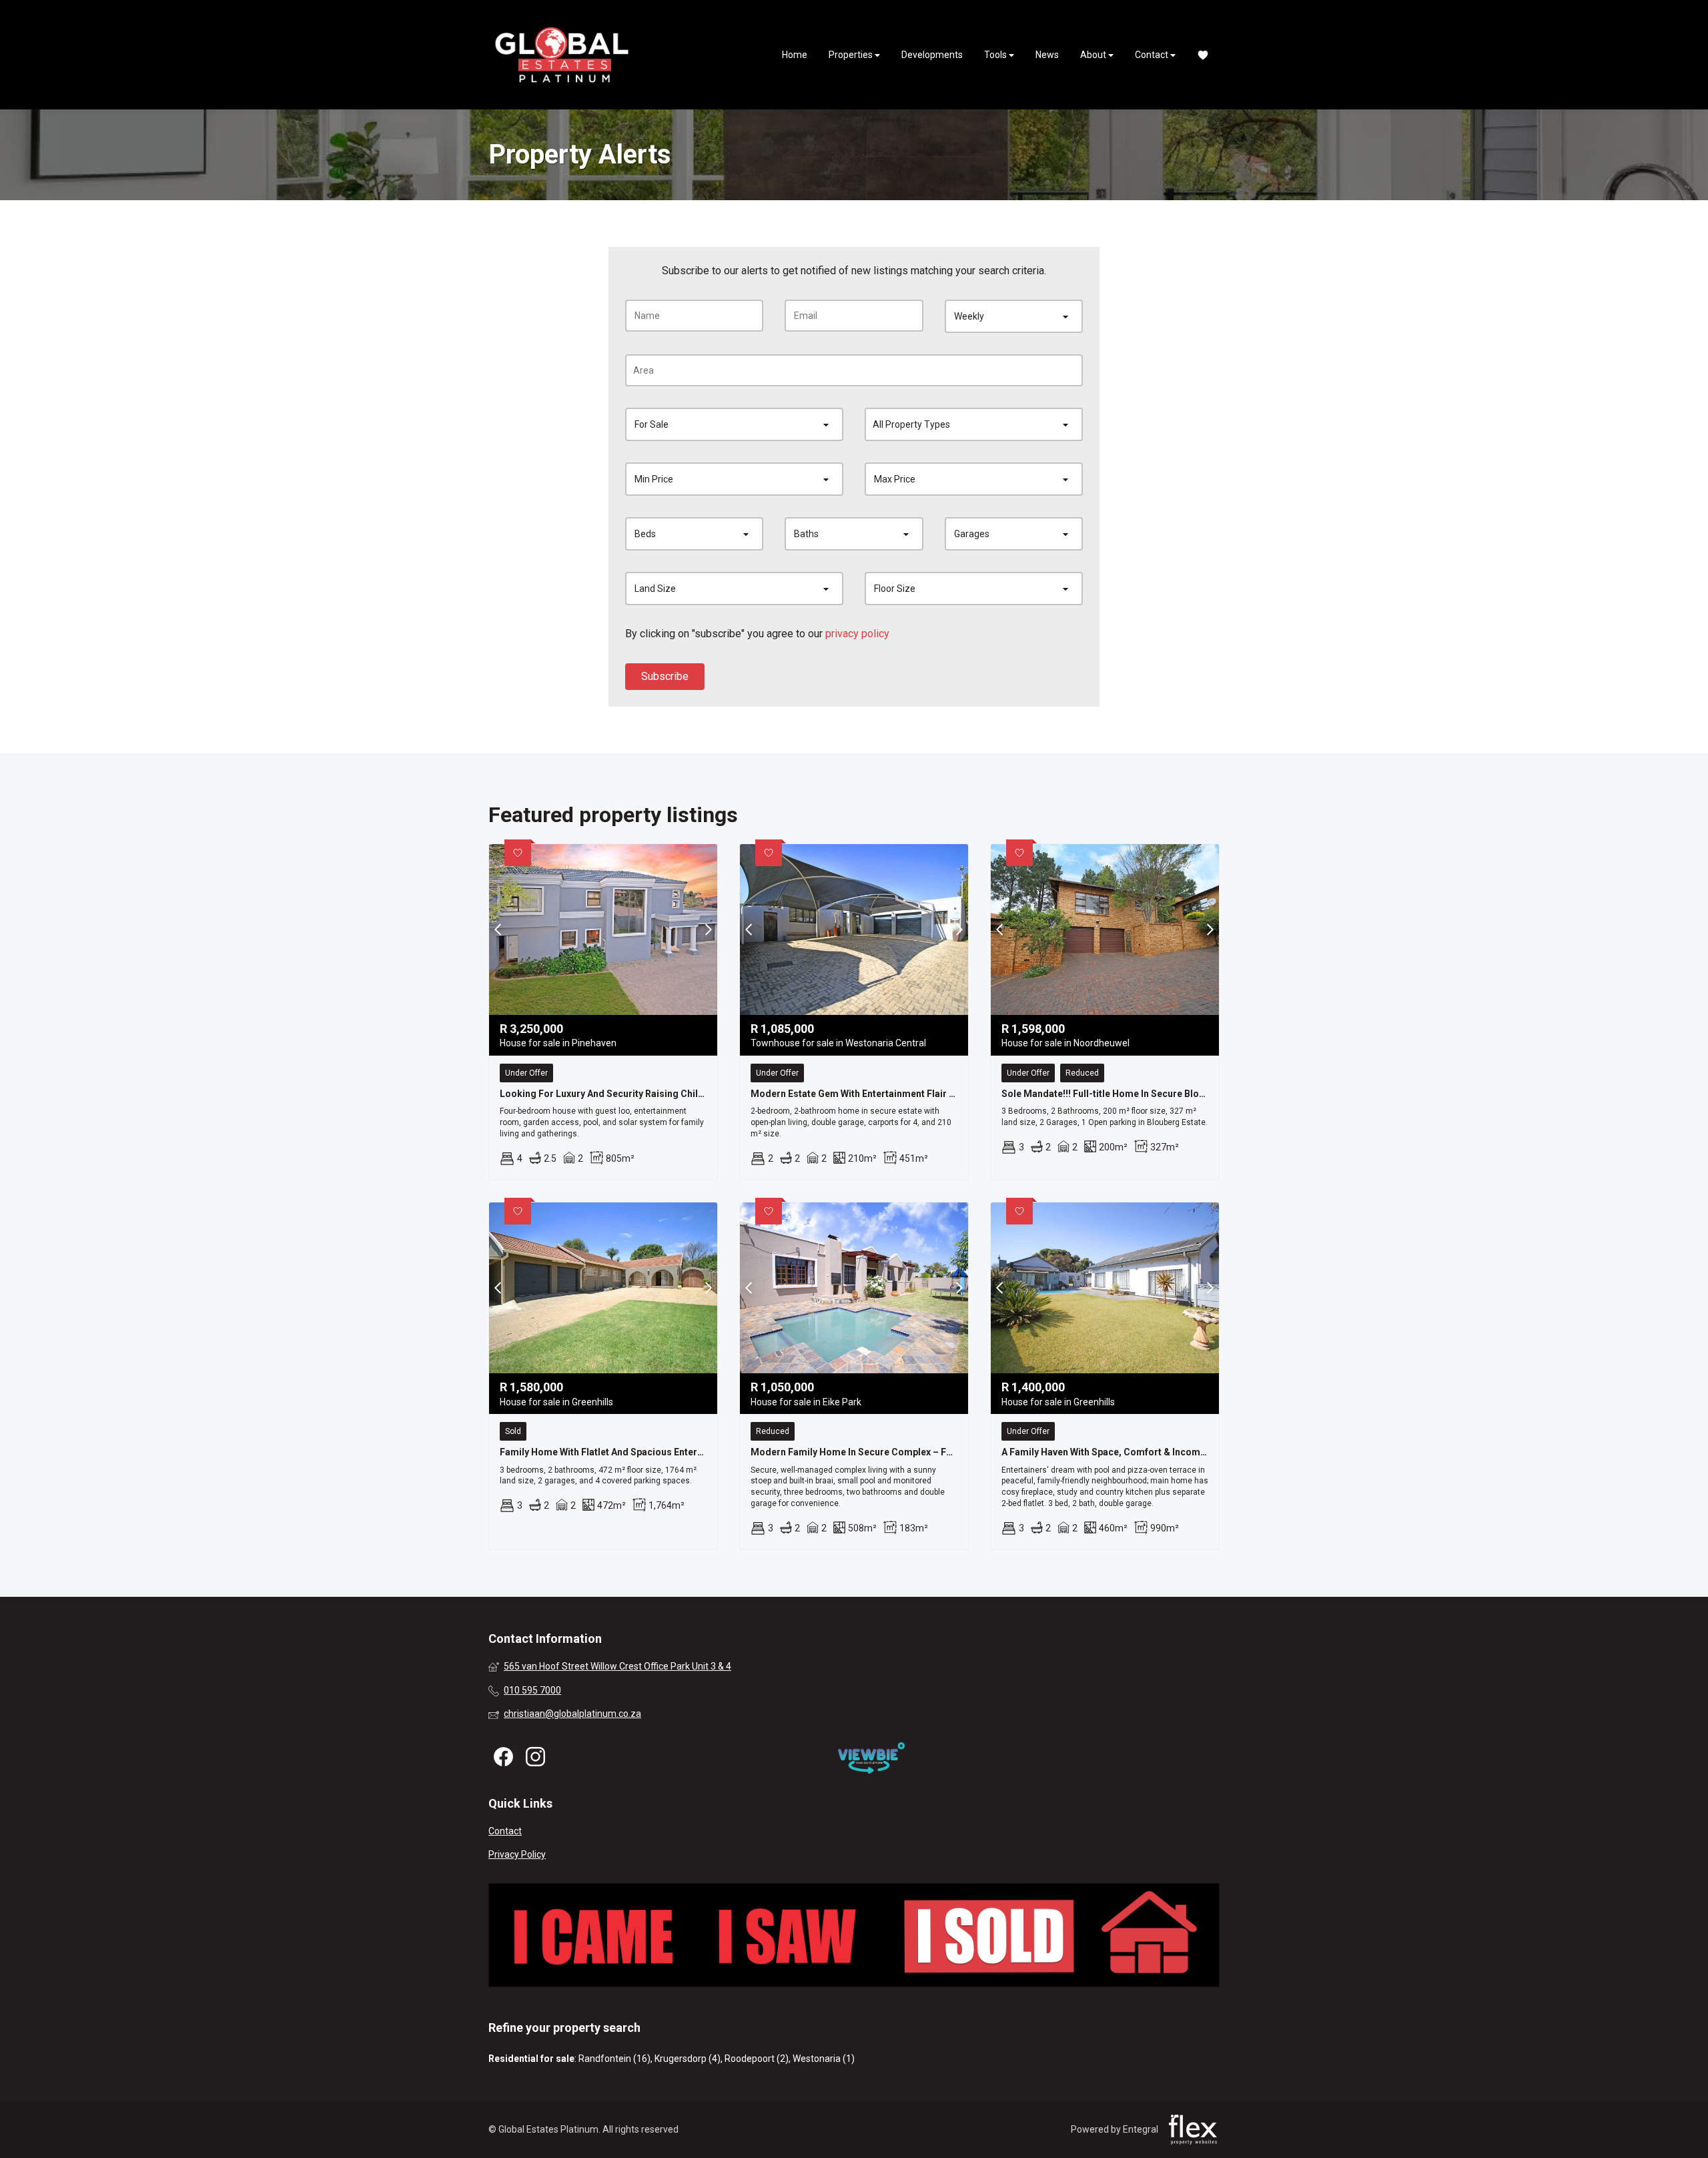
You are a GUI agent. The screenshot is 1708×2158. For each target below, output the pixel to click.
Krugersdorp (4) (688, 2059)
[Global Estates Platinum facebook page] (503, 1757)
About (1094, 55)
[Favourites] (1203, 55)
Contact (1153, 55)
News (1047, 55)
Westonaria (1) (824, 2059)
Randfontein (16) (614, 2059)
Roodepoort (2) (757, 2059)
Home (795, 55)
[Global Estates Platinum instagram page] (535, 1757)
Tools (996, 55)
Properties (852, 55)
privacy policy (857, 634)
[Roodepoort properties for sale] (562, 55)
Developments (932, 55)
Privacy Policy (517, 1854)
